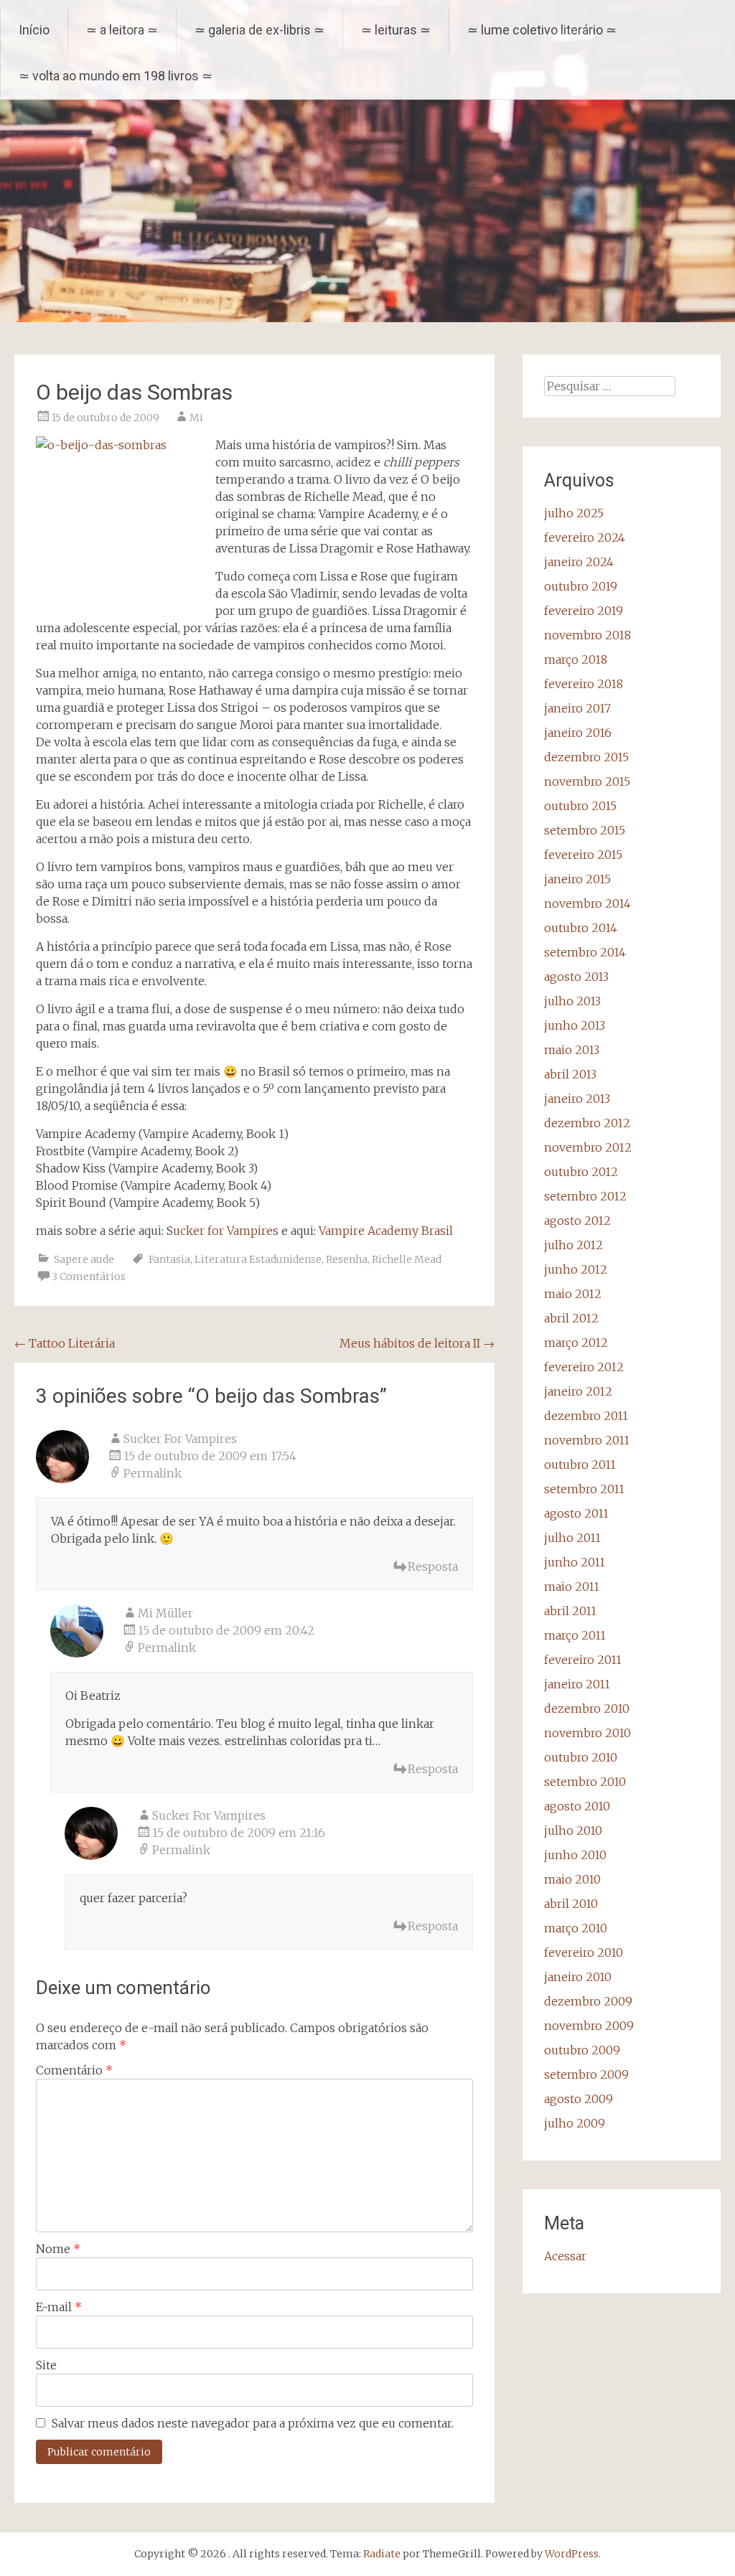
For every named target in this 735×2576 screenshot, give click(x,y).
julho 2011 (572, 1538)
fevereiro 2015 (583, 855)
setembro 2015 (585, 830)
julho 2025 (574, 513)
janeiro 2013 (577, 1099)
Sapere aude (84, 1259)
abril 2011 (570, 1611)
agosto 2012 (577, 1221)
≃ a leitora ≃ (122, 30)
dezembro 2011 (586, 1416)
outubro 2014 (581, 928)
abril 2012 (571, 1318)
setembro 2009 (586, 2074)
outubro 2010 (581, 1757)
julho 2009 (575, 2123)
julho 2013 (572, 1001)
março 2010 (576, 1928)
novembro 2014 (587, 903)
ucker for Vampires (226, 1231)
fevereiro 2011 (583, 1660)
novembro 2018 (587, 635)
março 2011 (575, 1635)
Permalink (153, 1473)
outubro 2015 (580, 806)
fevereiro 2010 (584, 1952)
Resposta (433, 1566)
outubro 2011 (580, 1465)
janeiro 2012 (578, 1391)
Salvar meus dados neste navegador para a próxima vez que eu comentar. (253, 2423)
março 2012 (576, 1343)
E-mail (59, 2307)
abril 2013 (570, 1074)
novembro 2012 (588, 1147)
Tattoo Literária (65, 1343)
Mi (196, 418)
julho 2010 (573, 1830)
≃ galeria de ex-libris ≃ (259, 30)
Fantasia (169, 1259)
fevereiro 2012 (584, 1367)
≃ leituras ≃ (396, 30)
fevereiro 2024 (585, 537)
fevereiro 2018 (584, 684)
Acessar (565, 2256)
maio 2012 (573, 1294)
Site (46, 2365)
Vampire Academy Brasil (386, 1231)
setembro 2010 (585, 1782)
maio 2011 (572, 1587)
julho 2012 (574, 1245)
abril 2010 (571, 1904)
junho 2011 (575, 1562)
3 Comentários (89, 1277)
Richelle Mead (407, 1259)
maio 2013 (572, 1050)
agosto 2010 (577, 1806)
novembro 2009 (589, 2026)
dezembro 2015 (586, 757)
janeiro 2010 (578, 1977)
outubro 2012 (581, 1172)
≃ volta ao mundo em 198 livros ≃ (116, 76)
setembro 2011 (584, 1489)
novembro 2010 (587, 1733)
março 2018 (576, 659)
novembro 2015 (587, 781)
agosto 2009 (579, 2099)
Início (34, 30)
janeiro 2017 (577, 708)
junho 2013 (575, 1025)
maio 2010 (572, 1879)
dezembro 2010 (587, 1708)
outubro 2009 (582, 2050)
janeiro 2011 (577, 1684)
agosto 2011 (576, 1513)
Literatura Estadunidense (258, 1259)
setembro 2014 (585, 952)
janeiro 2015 (577, 879)
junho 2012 (576, 1269)
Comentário (74, 2070)
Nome (58, 2249)
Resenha (347, 1259)
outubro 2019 (581, 586)
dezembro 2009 (588, 2001)
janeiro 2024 (579, 562)
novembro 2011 (587, 1440)
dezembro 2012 (587, 1123)
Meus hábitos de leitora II (417, 1343)
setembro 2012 (585, 1196)
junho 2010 (575, 1855)
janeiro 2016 (578, 733)
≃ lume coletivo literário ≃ (542, 30)
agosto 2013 (576, 977)
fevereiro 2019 (584, 611)
